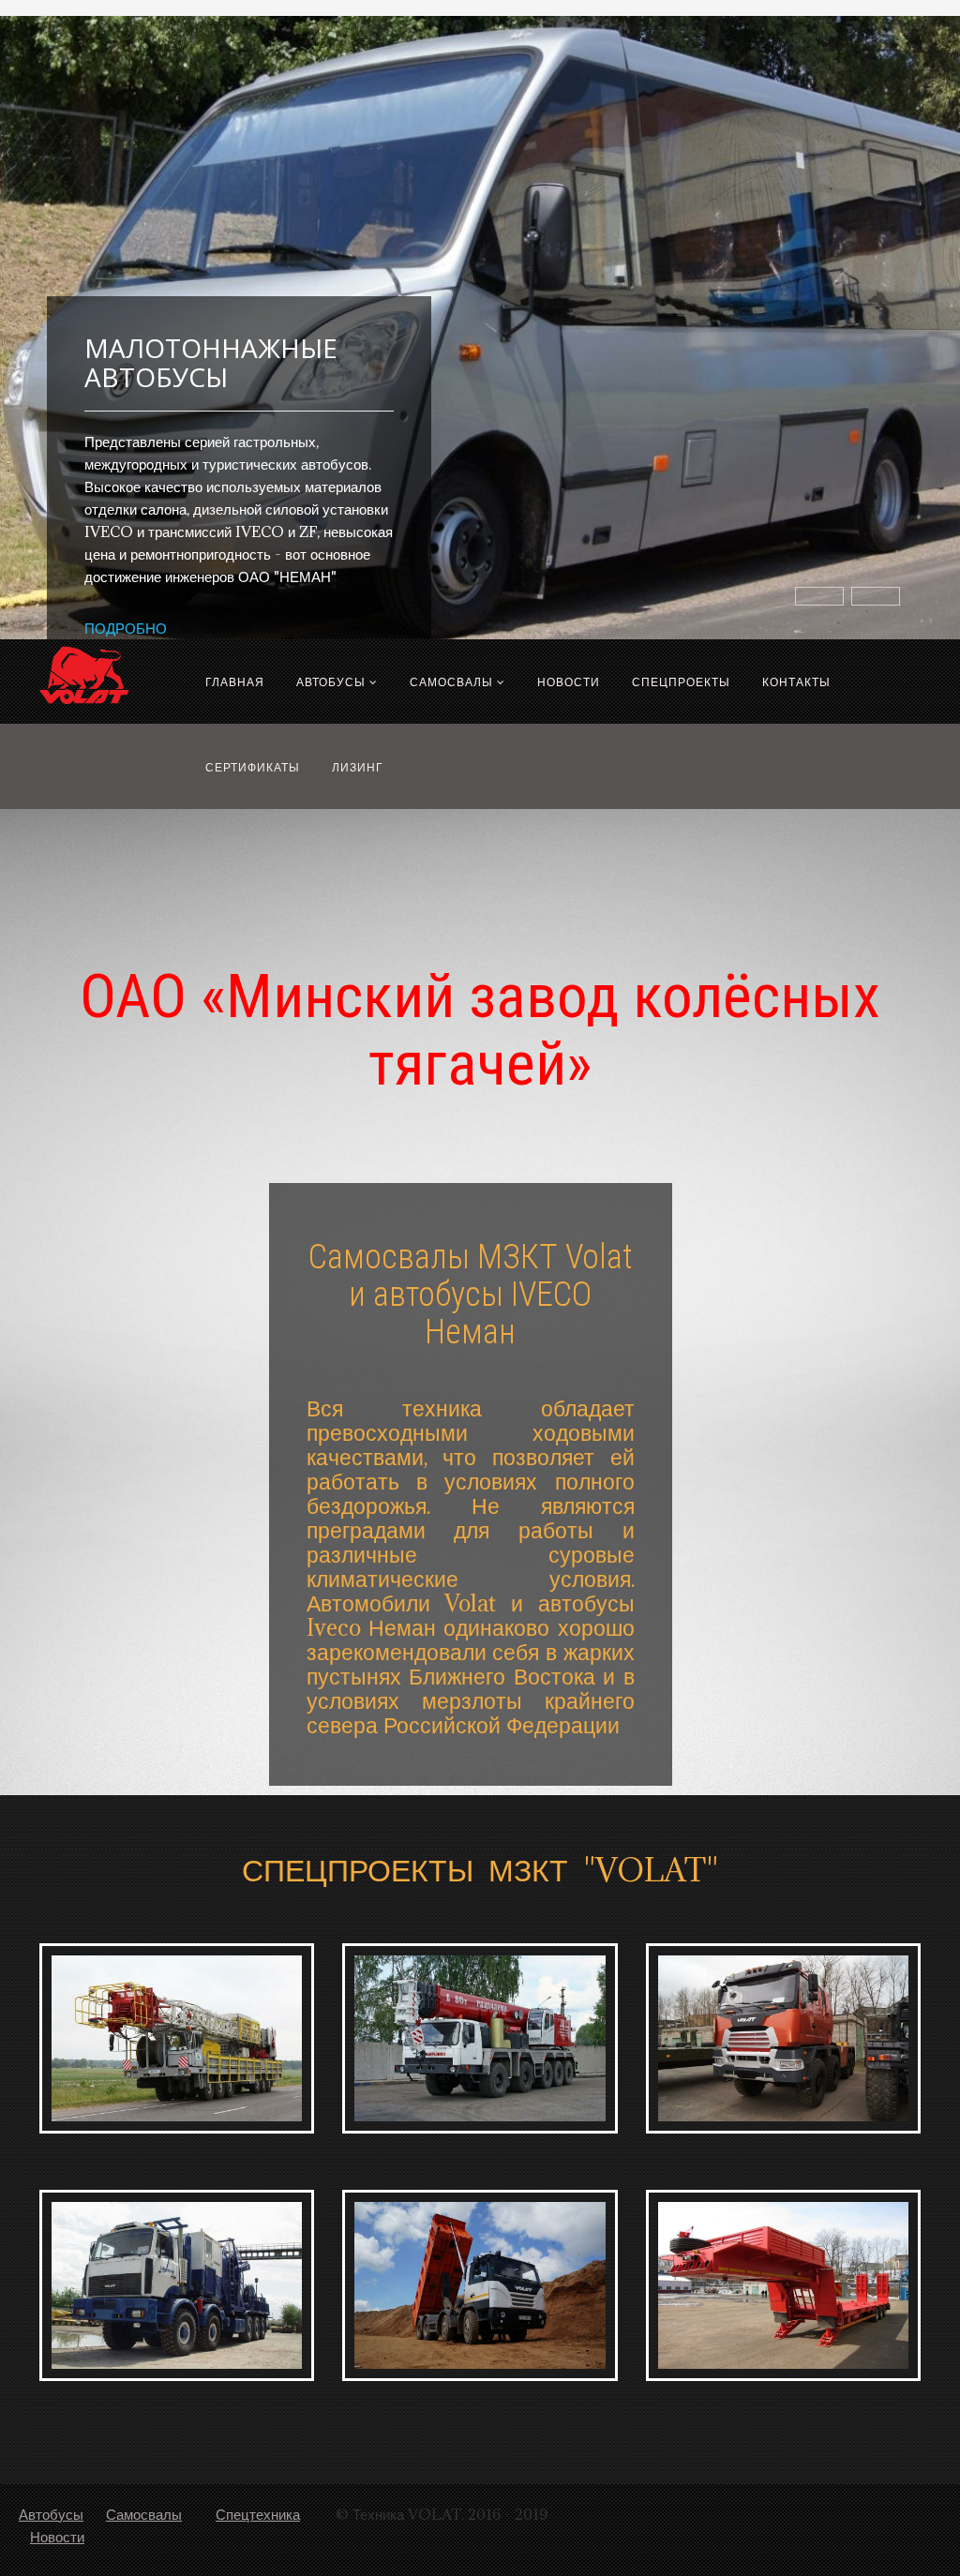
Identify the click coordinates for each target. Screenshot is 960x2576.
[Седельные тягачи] (783, 2038)
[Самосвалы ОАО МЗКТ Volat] (480, 2285)
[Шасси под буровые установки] (177, 2038)
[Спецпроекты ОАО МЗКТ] (177, 2285)
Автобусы (331, 681)
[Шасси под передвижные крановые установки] (480, 2038)
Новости (569, 681)
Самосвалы (451, 681)
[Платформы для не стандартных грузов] (783, 2285)
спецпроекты (681, 681)
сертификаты (253, 767)
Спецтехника (258, 2514)
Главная (235, 681)
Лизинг (358, 767)
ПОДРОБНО (126, 628)
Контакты (796, 681)
